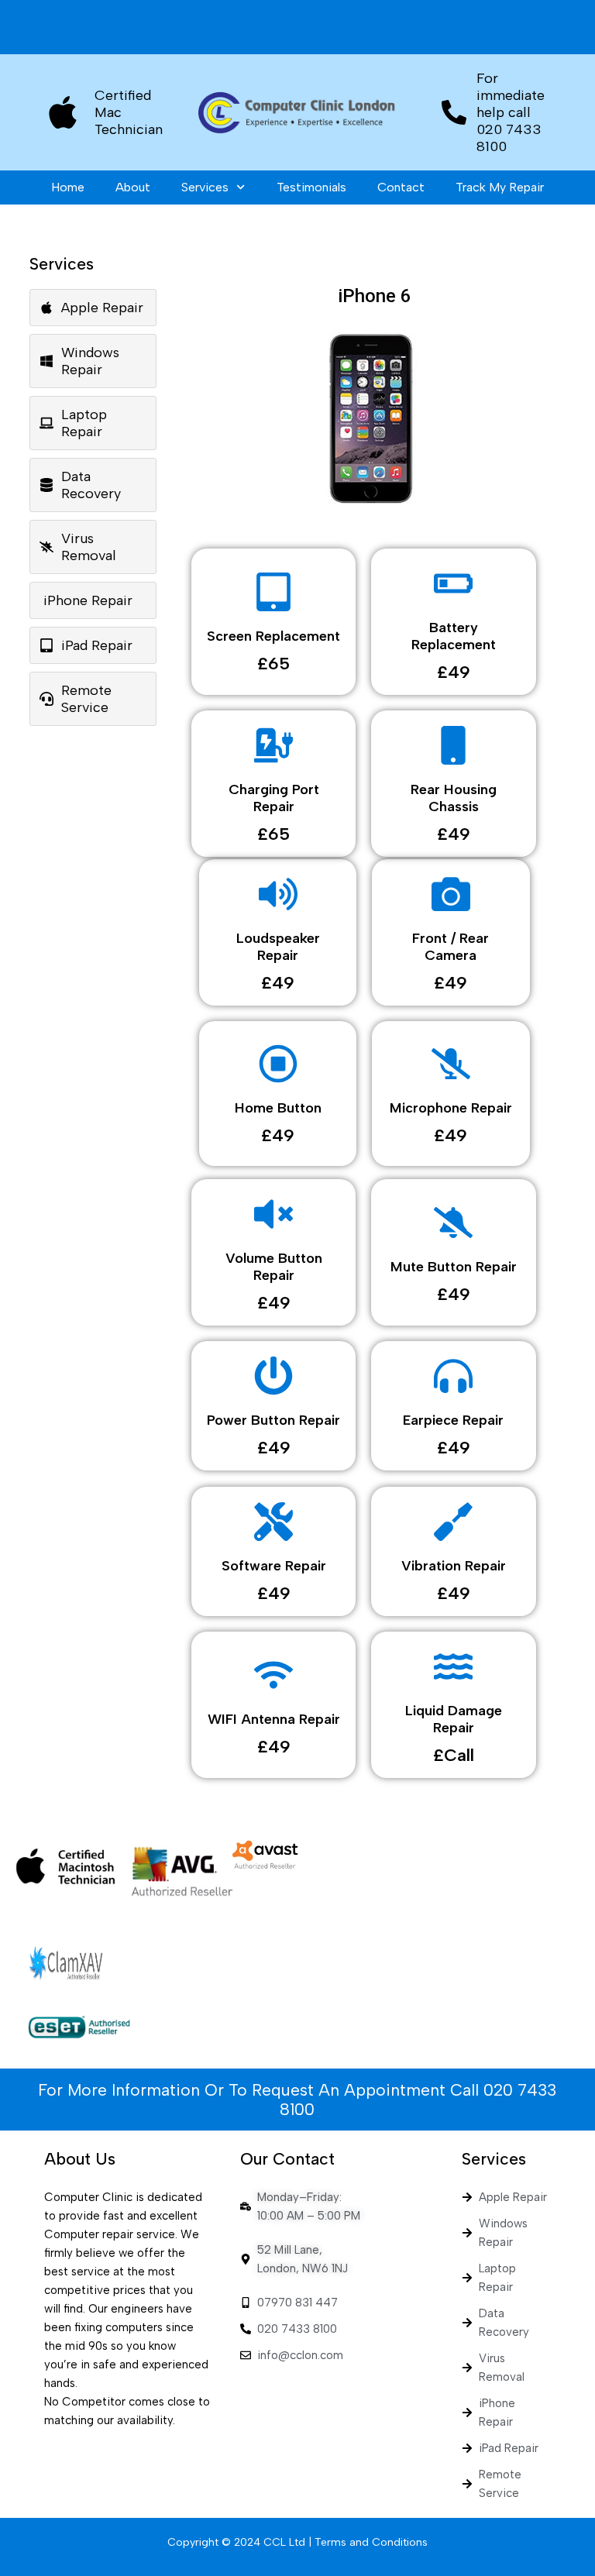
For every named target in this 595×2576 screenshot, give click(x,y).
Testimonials (311, 187)
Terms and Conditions (371, 2542)
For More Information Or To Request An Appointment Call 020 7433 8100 (298, 2100)
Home (68, 187)
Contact (401, 187)
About (133, 187)
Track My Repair (500, 187)
